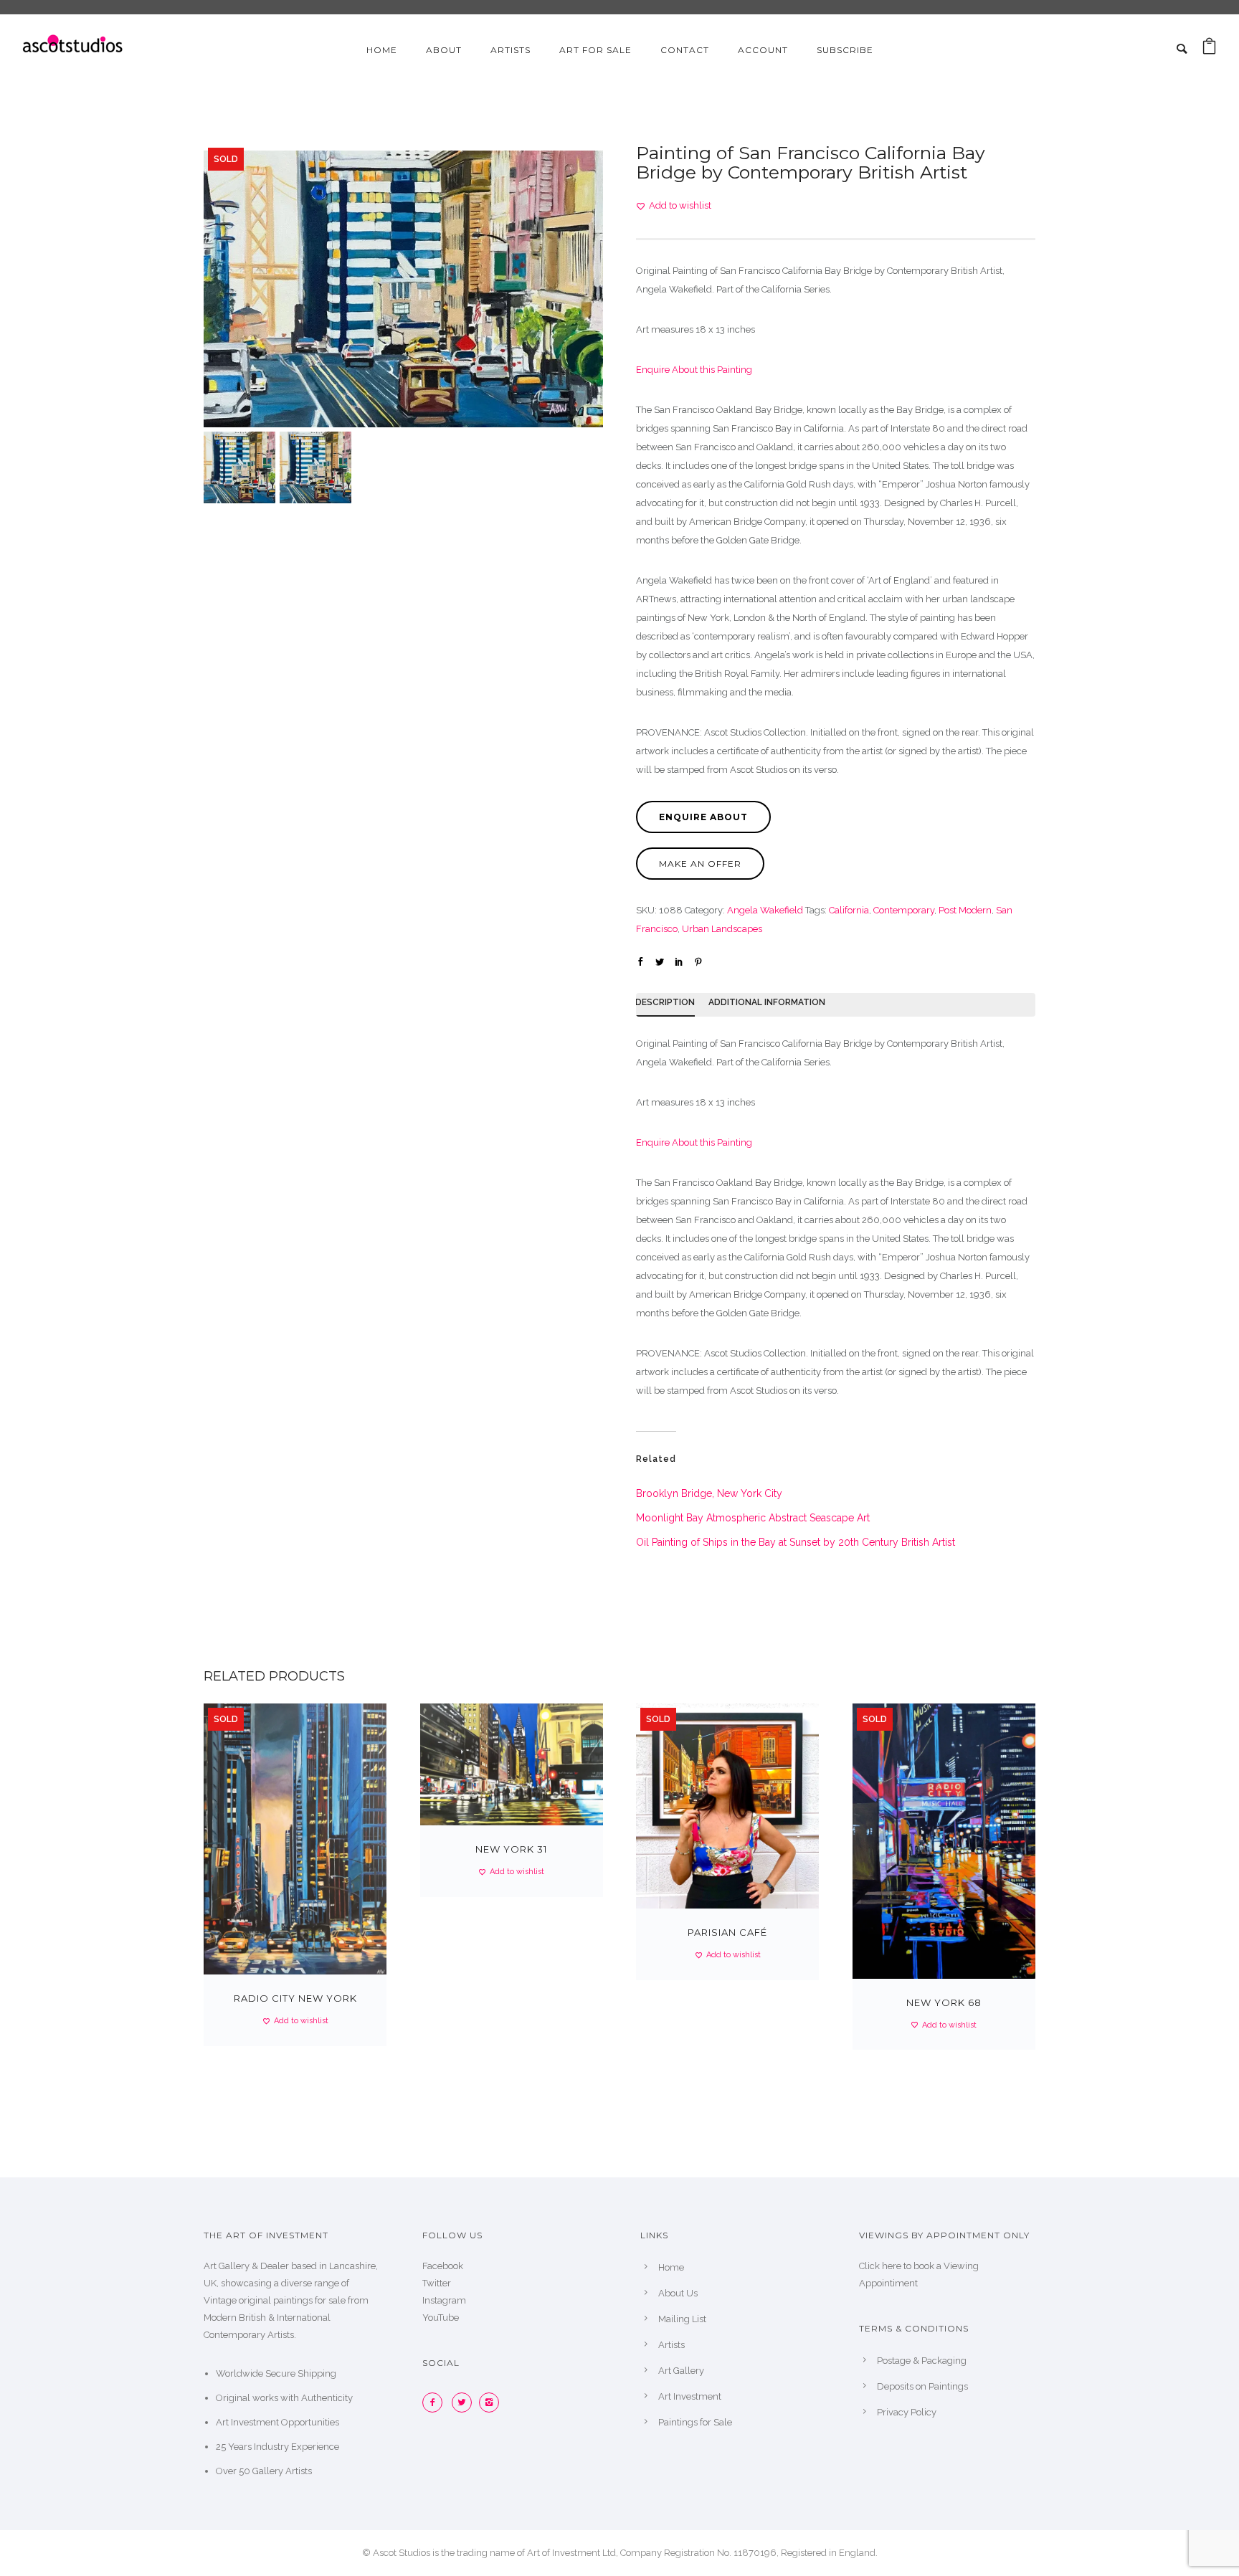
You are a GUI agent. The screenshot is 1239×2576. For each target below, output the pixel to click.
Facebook (443, 2266)
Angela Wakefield (765, 910)
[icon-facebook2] (436, 2402)
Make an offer (700, 864)
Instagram (444, 2300)
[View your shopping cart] (1209, 50)
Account (763, 50)
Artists (511, 50)
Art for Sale (595, 50)
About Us (678, 2293)
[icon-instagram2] (493, 2402)
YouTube (441, 2318)
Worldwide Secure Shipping (276, 2373)
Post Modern (965, 910)
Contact (685, 50)
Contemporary (904, 910)
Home (382, 50)
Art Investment (690, 2396)
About (444, 50)
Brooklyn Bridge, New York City (709, 1493)
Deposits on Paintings (922, 2386)
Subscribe (845, 50)
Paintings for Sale (695, 2422)
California (849, 910)
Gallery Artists (282, 2471)
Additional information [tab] (767, 1002)
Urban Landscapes (722, 929)
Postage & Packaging (922, 2361)
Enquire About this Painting (694, 370)
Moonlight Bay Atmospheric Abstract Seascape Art (753, 1518)
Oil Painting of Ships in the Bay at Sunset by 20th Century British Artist (796, 1542)
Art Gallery (681, 2371)
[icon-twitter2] (465, 2402)
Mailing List (682, 2319)
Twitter (437, 2283)
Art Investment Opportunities (277, 2422)
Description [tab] (665, 1002)
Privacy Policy (907, 2412)
